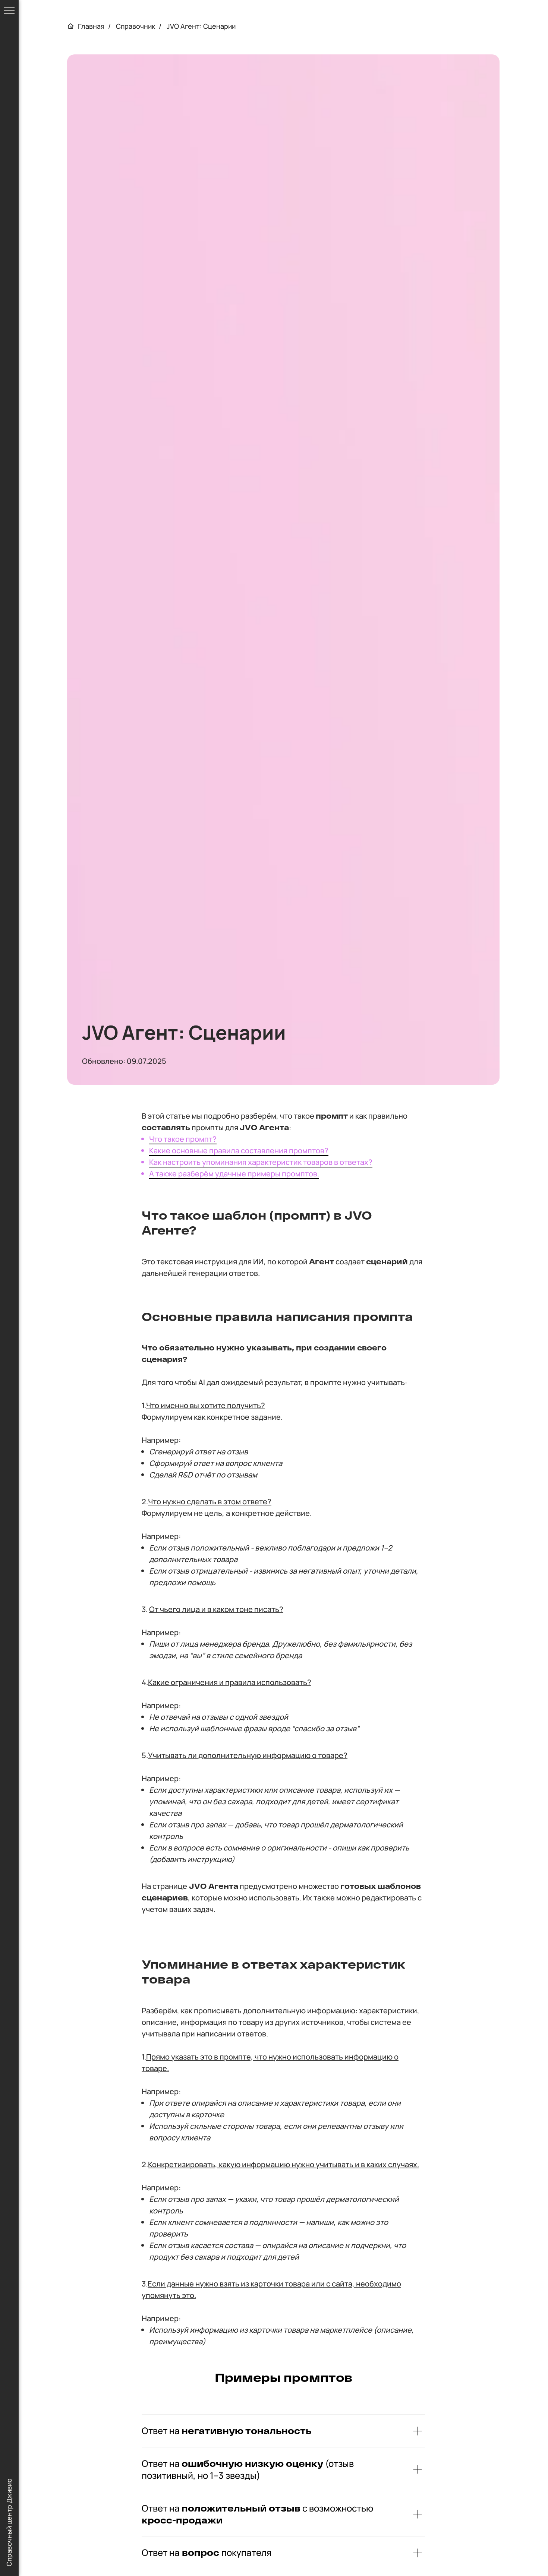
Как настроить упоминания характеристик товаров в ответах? (261, 1162)
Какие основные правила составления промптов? (239, 1150)
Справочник (136, 26)
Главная (91, 26)
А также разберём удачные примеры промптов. (234, 1174)
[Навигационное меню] (9, 11)
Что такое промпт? (183, 1139)
